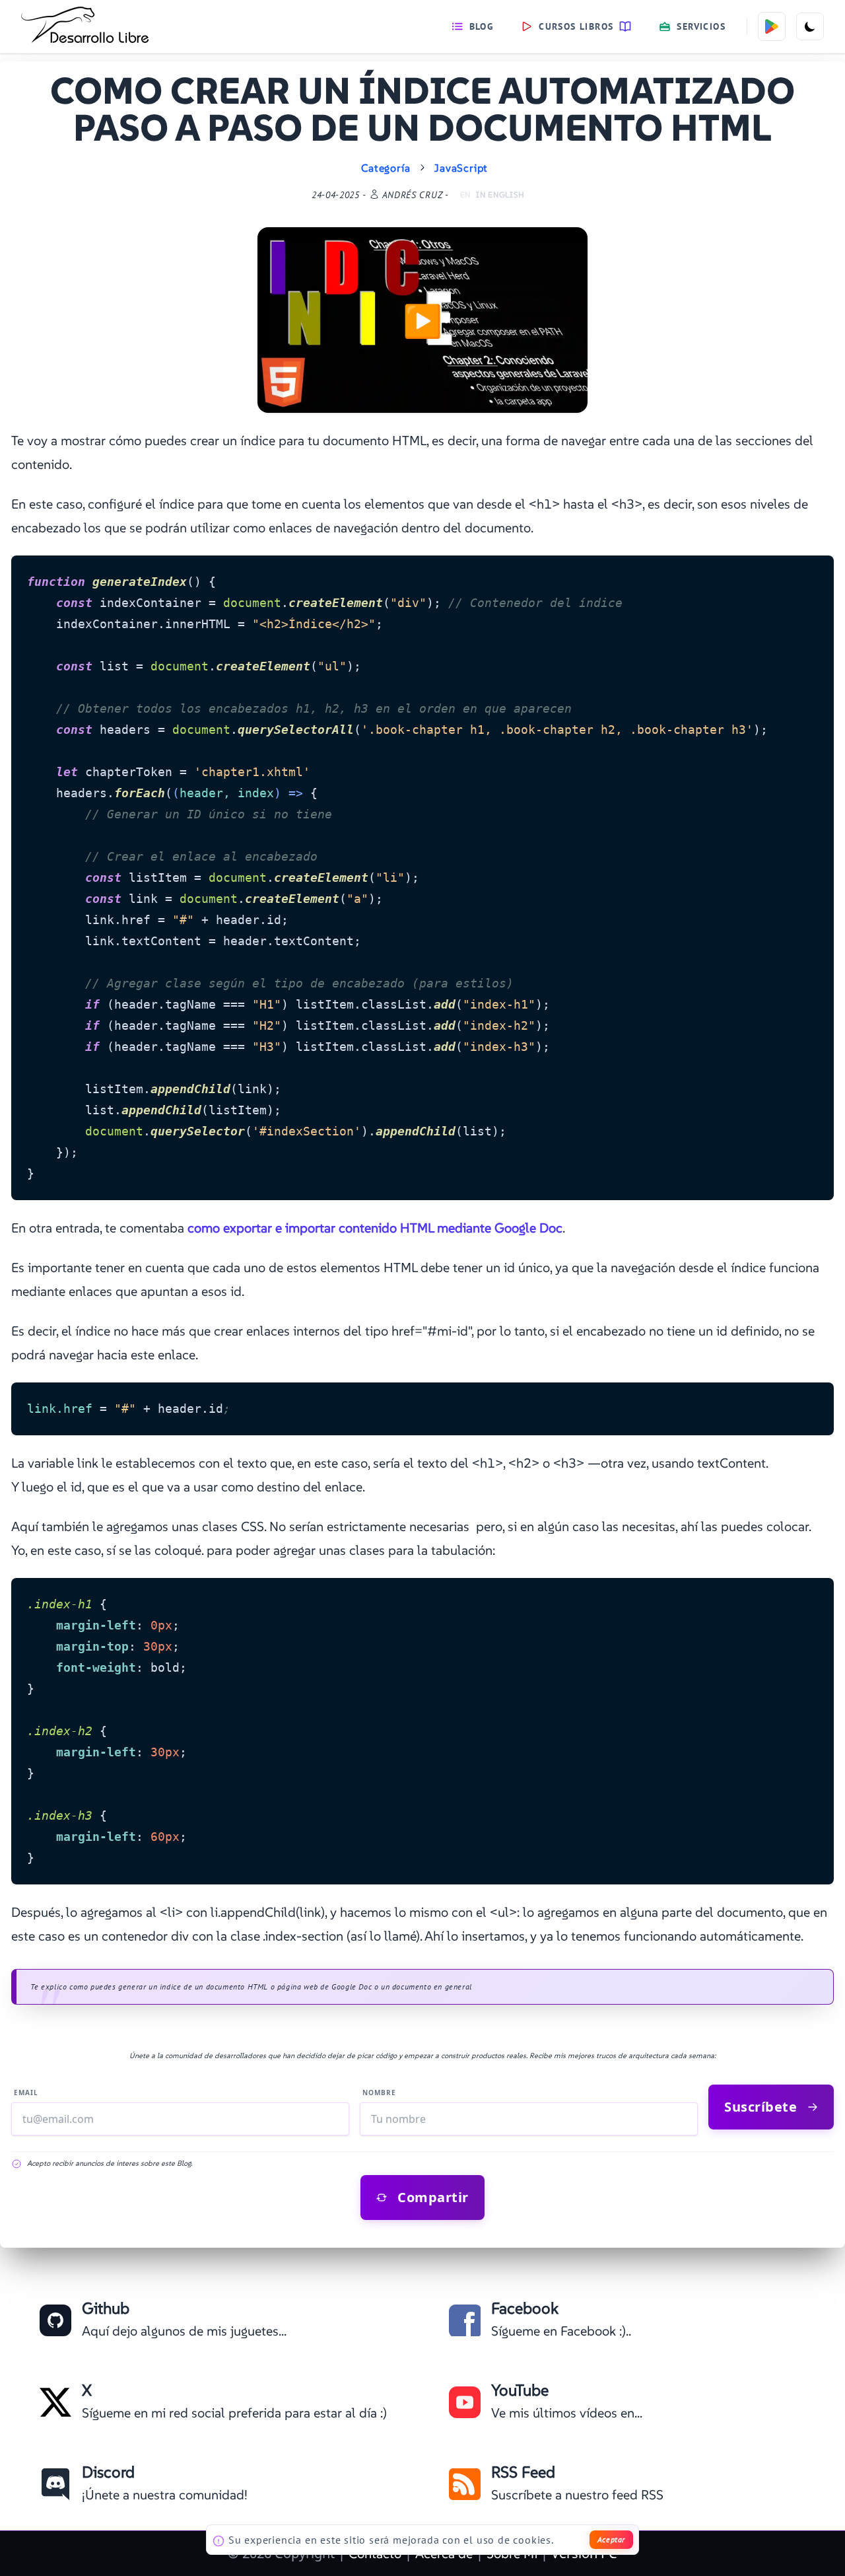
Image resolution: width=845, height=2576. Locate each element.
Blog (482, 26)
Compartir (433, 2197)
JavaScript (461, 168)
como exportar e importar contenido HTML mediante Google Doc (375, 1228)
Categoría (386, 168)
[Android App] (772, 26)
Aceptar (611, 2539)
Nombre (379, 2093)
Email (26, 2093)
